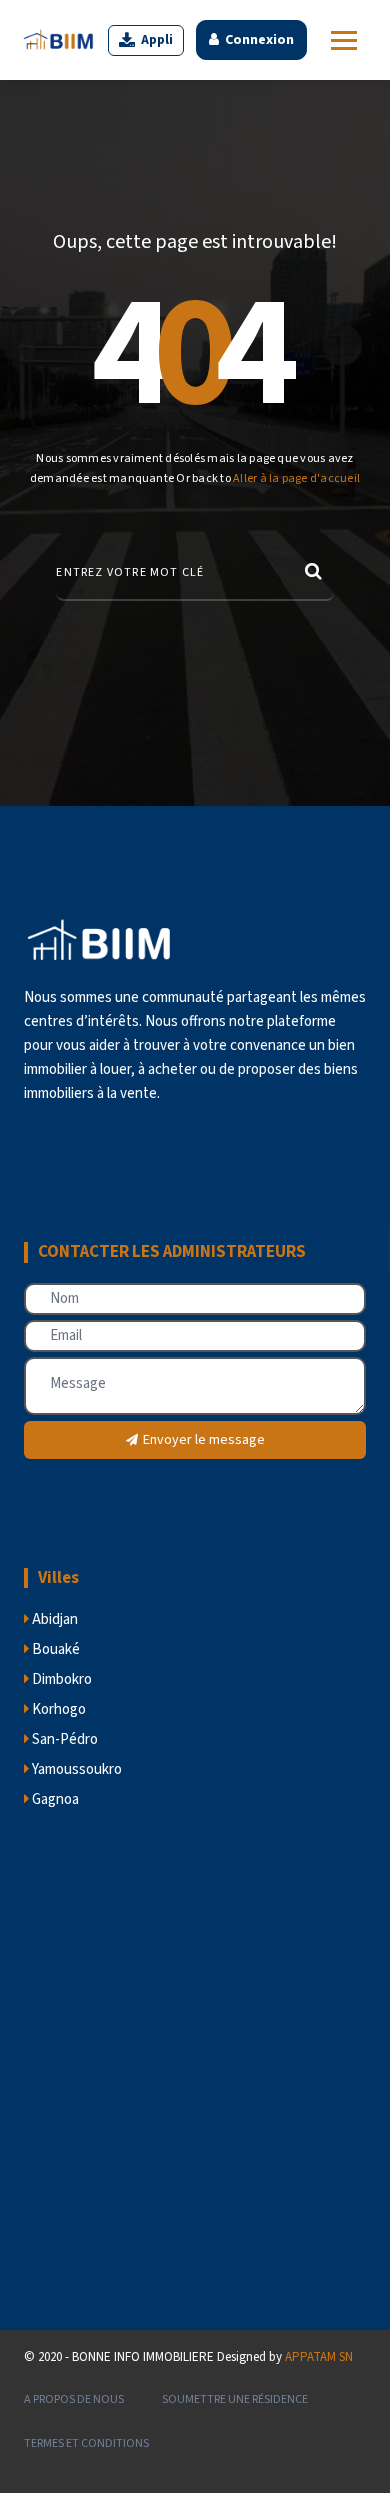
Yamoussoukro (75, 1769)
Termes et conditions (86, 2443)
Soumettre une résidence (235, 2399)
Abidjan (53, 1619)
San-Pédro (63, 1739)
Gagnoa (54, 1799)
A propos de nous (74, 2399)
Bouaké (54, 1649)
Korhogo (57, 1709)
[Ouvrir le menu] (344, 40)
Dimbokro (60, 1679)
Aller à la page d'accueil (296, 478)
